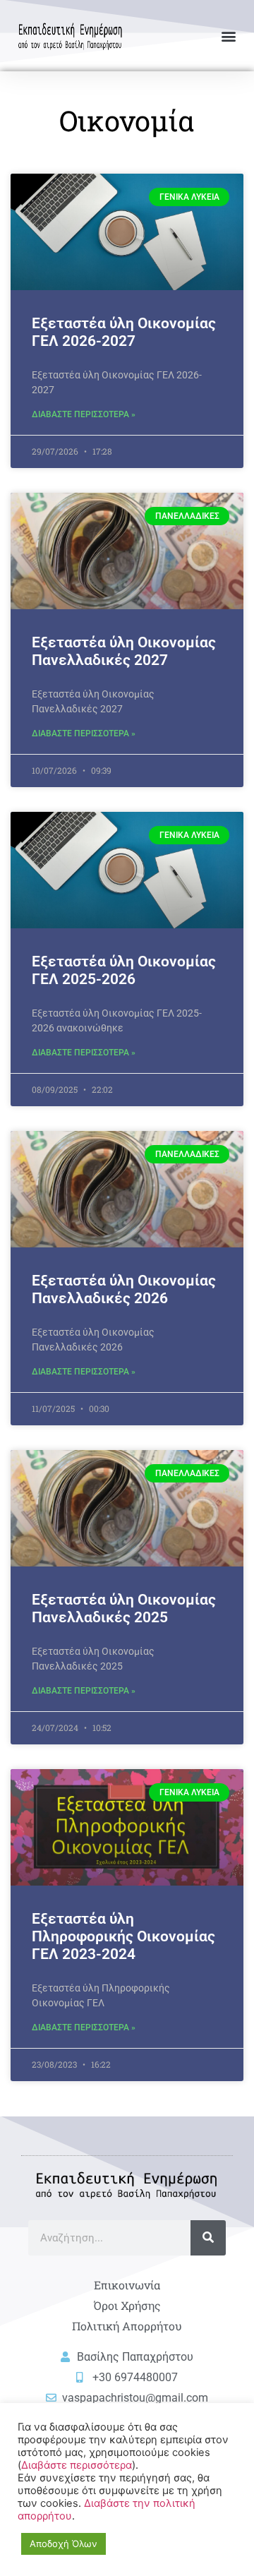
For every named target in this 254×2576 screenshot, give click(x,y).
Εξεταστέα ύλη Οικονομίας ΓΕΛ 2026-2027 (124, 332)
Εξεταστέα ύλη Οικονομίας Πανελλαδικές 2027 (124, 651)
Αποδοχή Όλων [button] (64, 2544)
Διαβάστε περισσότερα (77, 2465)
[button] (228, 36)
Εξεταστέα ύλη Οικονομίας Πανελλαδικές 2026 (124, 1289)
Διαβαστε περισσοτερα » (84, 414)
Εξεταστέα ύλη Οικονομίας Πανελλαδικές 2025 (124, 1608)
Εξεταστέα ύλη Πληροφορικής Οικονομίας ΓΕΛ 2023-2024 (123, 1936)
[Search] (208, 2238)
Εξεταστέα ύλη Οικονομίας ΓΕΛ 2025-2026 (124, 970)
